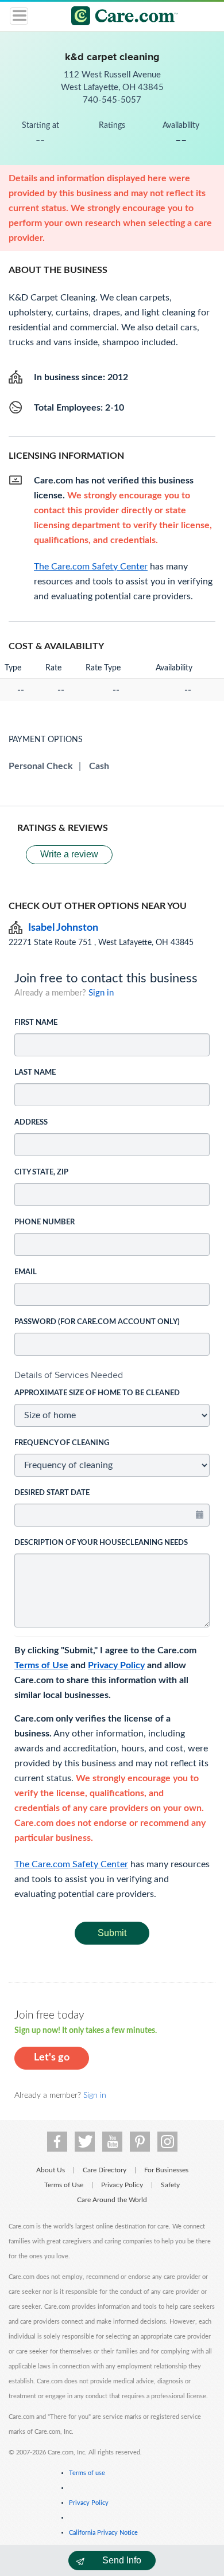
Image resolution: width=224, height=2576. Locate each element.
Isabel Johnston (63, 928)
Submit (112, 1933)
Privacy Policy (116, 1665)
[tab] (112, 1375)
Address (31, 1123)
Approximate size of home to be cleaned (97, 1393)
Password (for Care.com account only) (97, 1322)
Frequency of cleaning (62, 1443)
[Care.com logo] (119, 17)
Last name (35, 1073)
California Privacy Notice (103, 2533)
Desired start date (52, 1493)
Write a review (69, 854)
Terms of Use (41, 1665)
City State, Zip (41, 1172)
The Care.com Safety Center (71, 1864)
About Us (51, 2170)
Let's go (52, 2058)
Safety (170, 2185)
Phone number (45, 1222)
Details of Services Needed (69, 1375)
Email (26, 1272)
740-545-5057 (112, 100)
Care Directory (105, 2170)
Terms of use (87, 2473)
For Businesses (166, 2170)
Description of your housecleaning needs (101, 1543)
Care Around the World (112, 2200)
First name (36, 1023)
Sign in (101, 993)
